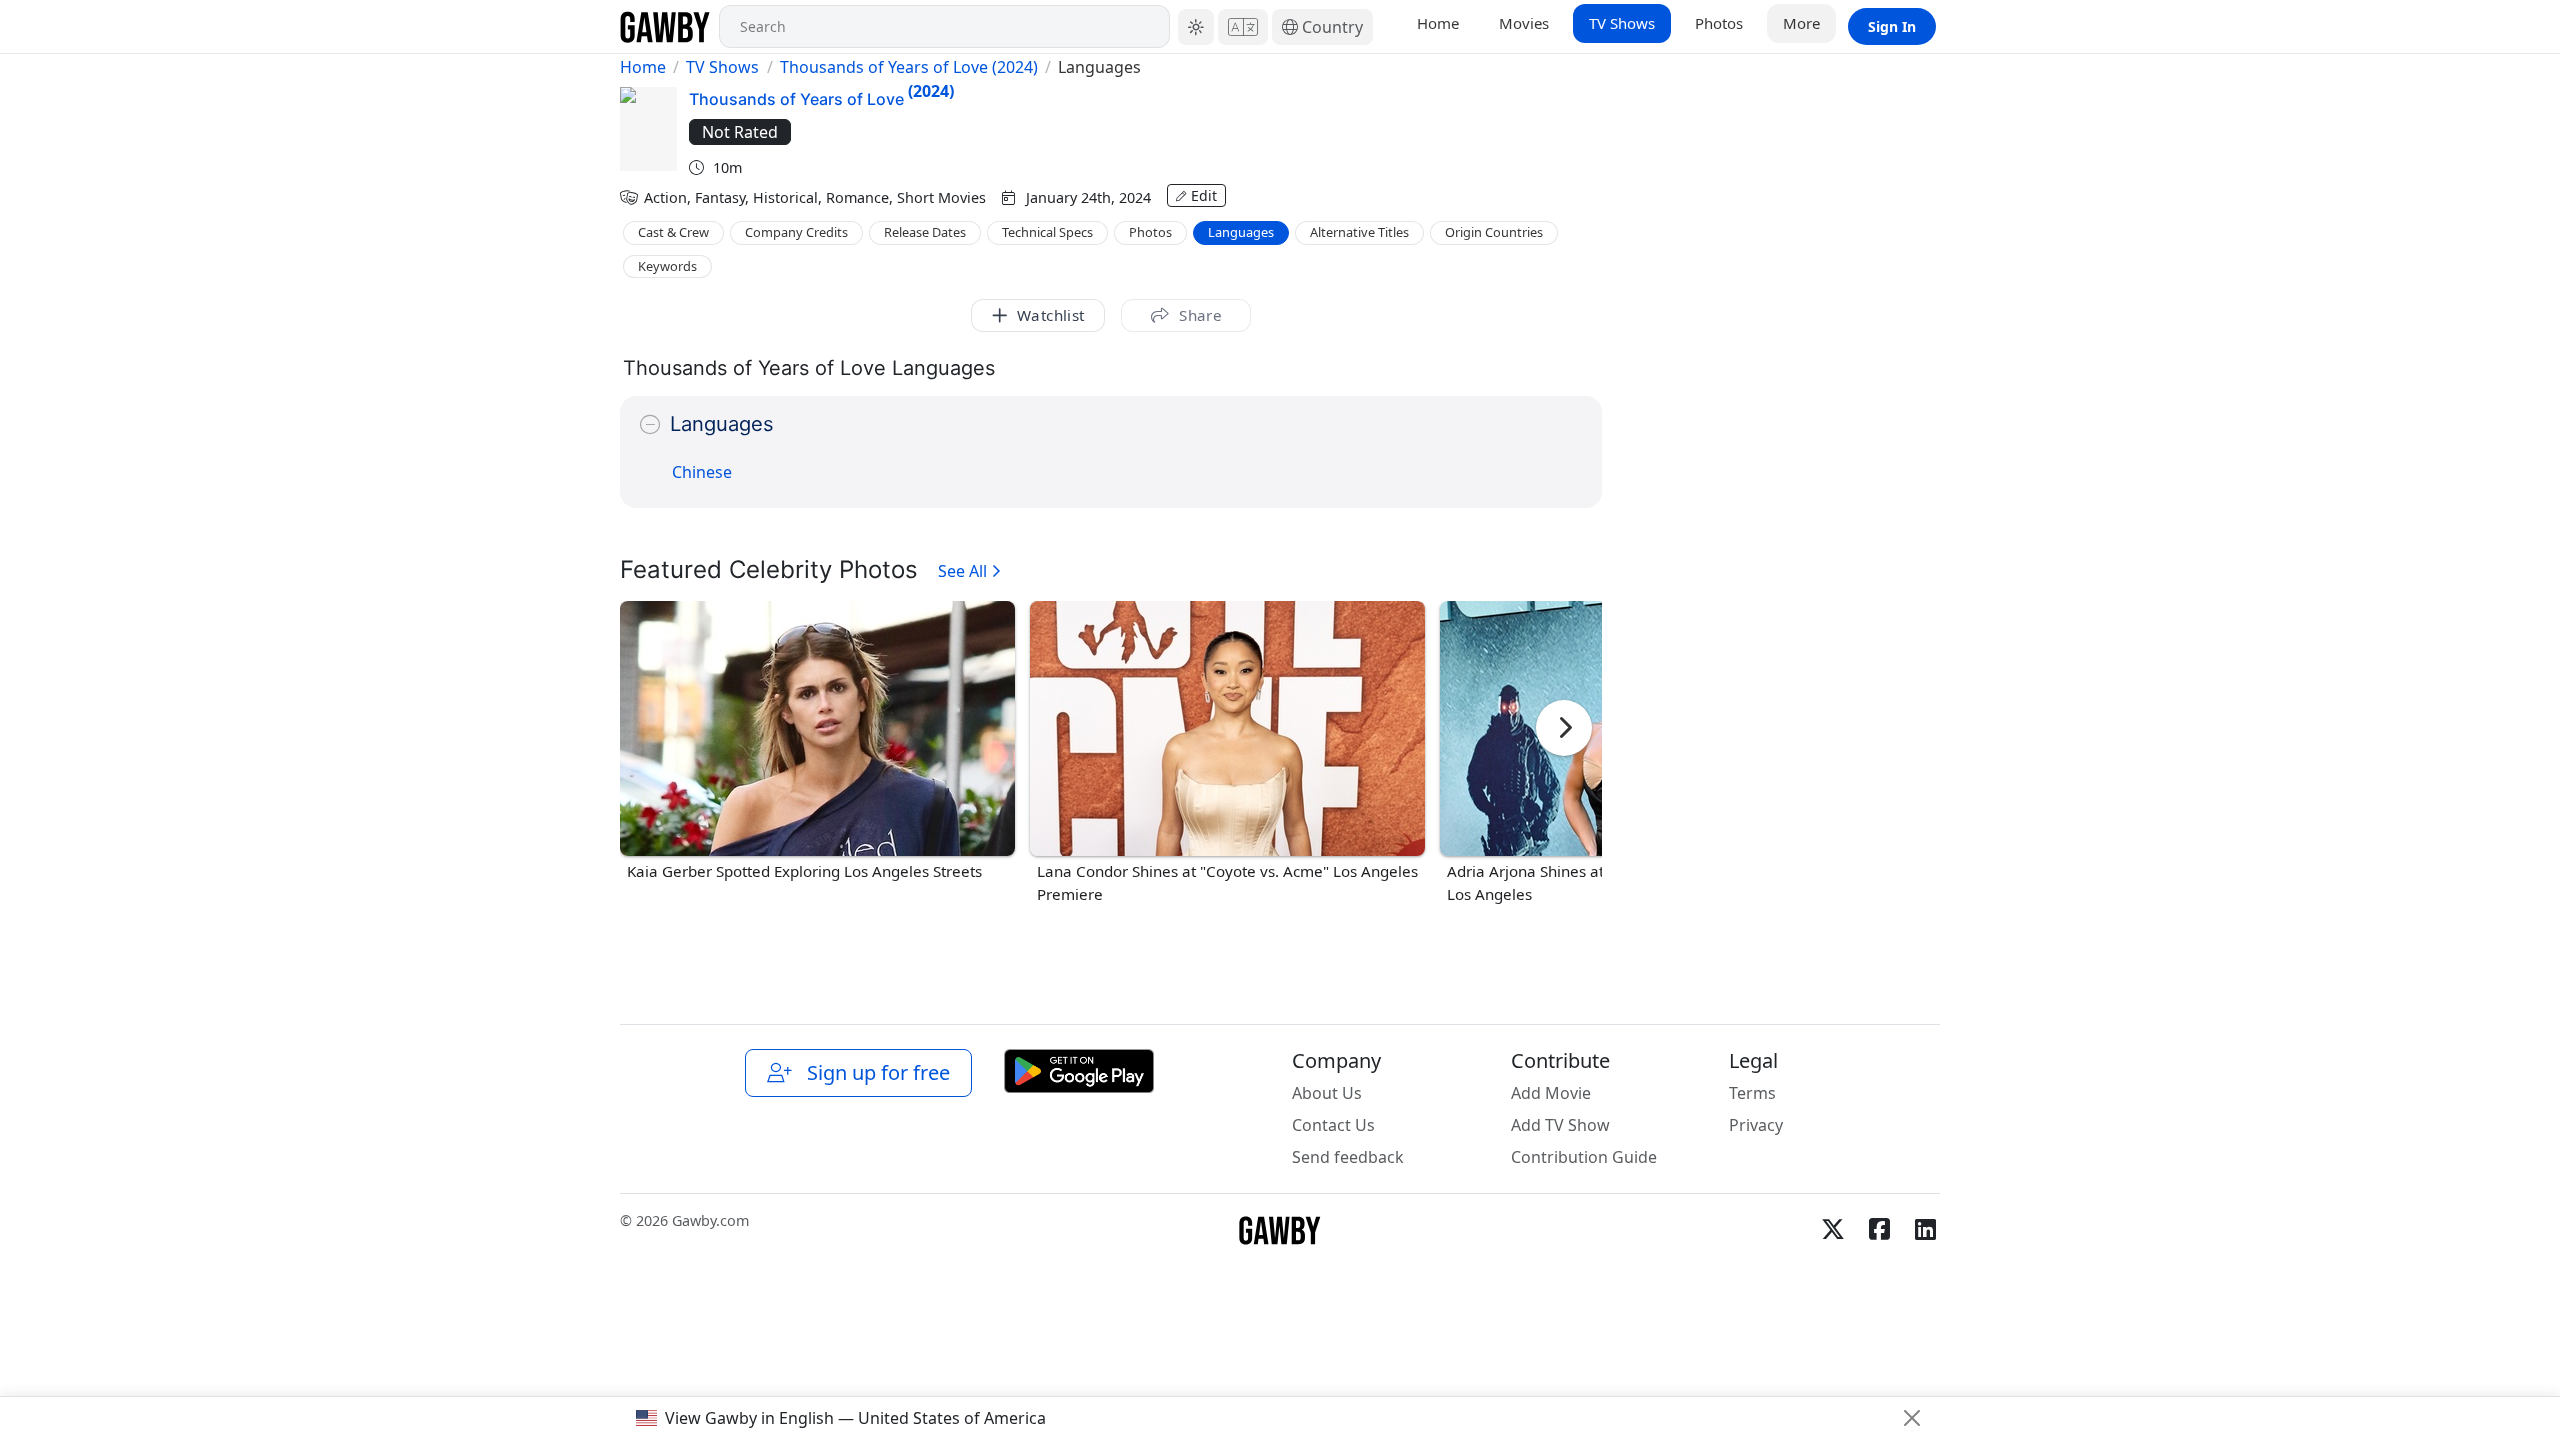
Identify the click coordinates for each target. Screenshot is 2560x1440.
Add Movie (1551, 1093)
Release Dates (925, 232)
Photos (1719, 23)
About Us (1327, 1093)
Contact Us (1333, 1125)
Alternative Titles (1359, 232)
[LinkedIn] (1925, 1229)
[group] (817, 742)
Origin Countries (1494, 232)
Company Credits (796, 232)
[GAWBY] (665, 26)
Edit (1204, 195)
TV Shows (1622, 23)
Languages (1241, 232)
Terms (1752, 1093)
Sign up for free (873, 1072)
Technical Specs (1047, 232)
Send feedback (1348, 1157)
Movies (1524, 23)
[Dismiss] (1912, 1418)
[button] (1196, 27)
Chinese (702, 472)
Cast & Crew (673, 232)
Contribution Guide (1584, 1157)
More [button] (1801, 23)
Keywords (667, 266)
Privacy (1756, 1125)
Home (1438, 23)
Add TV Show (1560, 1125)
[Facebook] (1879, 1229)
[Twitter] (1833, 1229)
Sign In (1892, 26)
